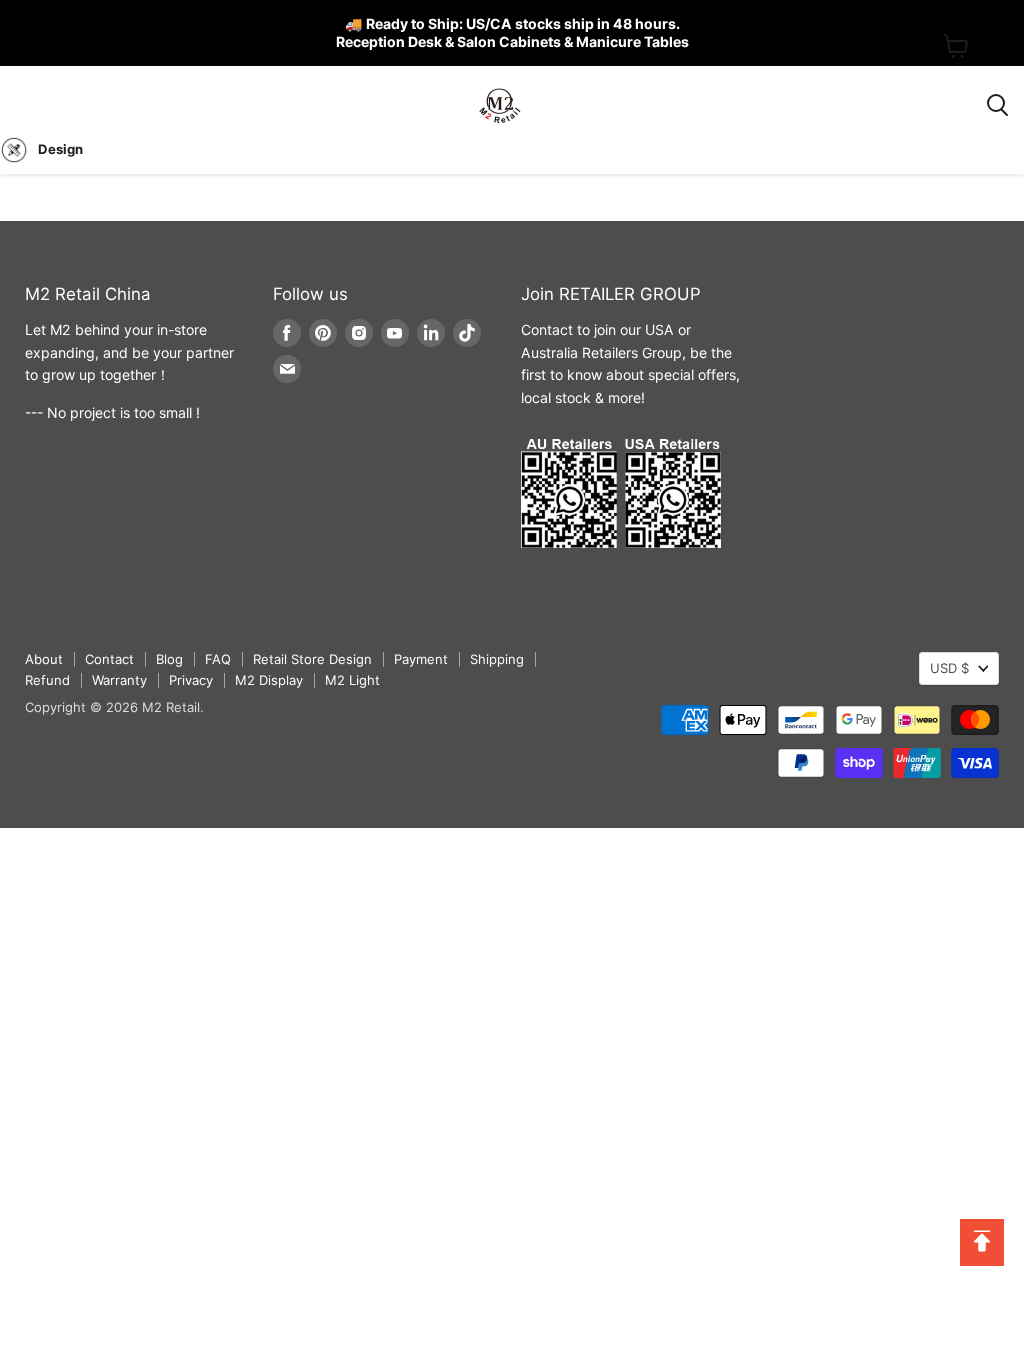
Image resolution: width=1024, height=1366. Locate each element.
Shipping (497, 659)
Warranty (119, 680)
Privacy (191, 680)
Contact (109, 659)
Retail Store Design (312, 659)
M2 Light (352, 680)
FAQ (218, 659)
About (44, 659)
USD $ (949, 668)
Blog (169, 659)
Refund (47, 680)
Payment (421, 659)
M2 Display (269, 680)
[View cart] (956, 46)
